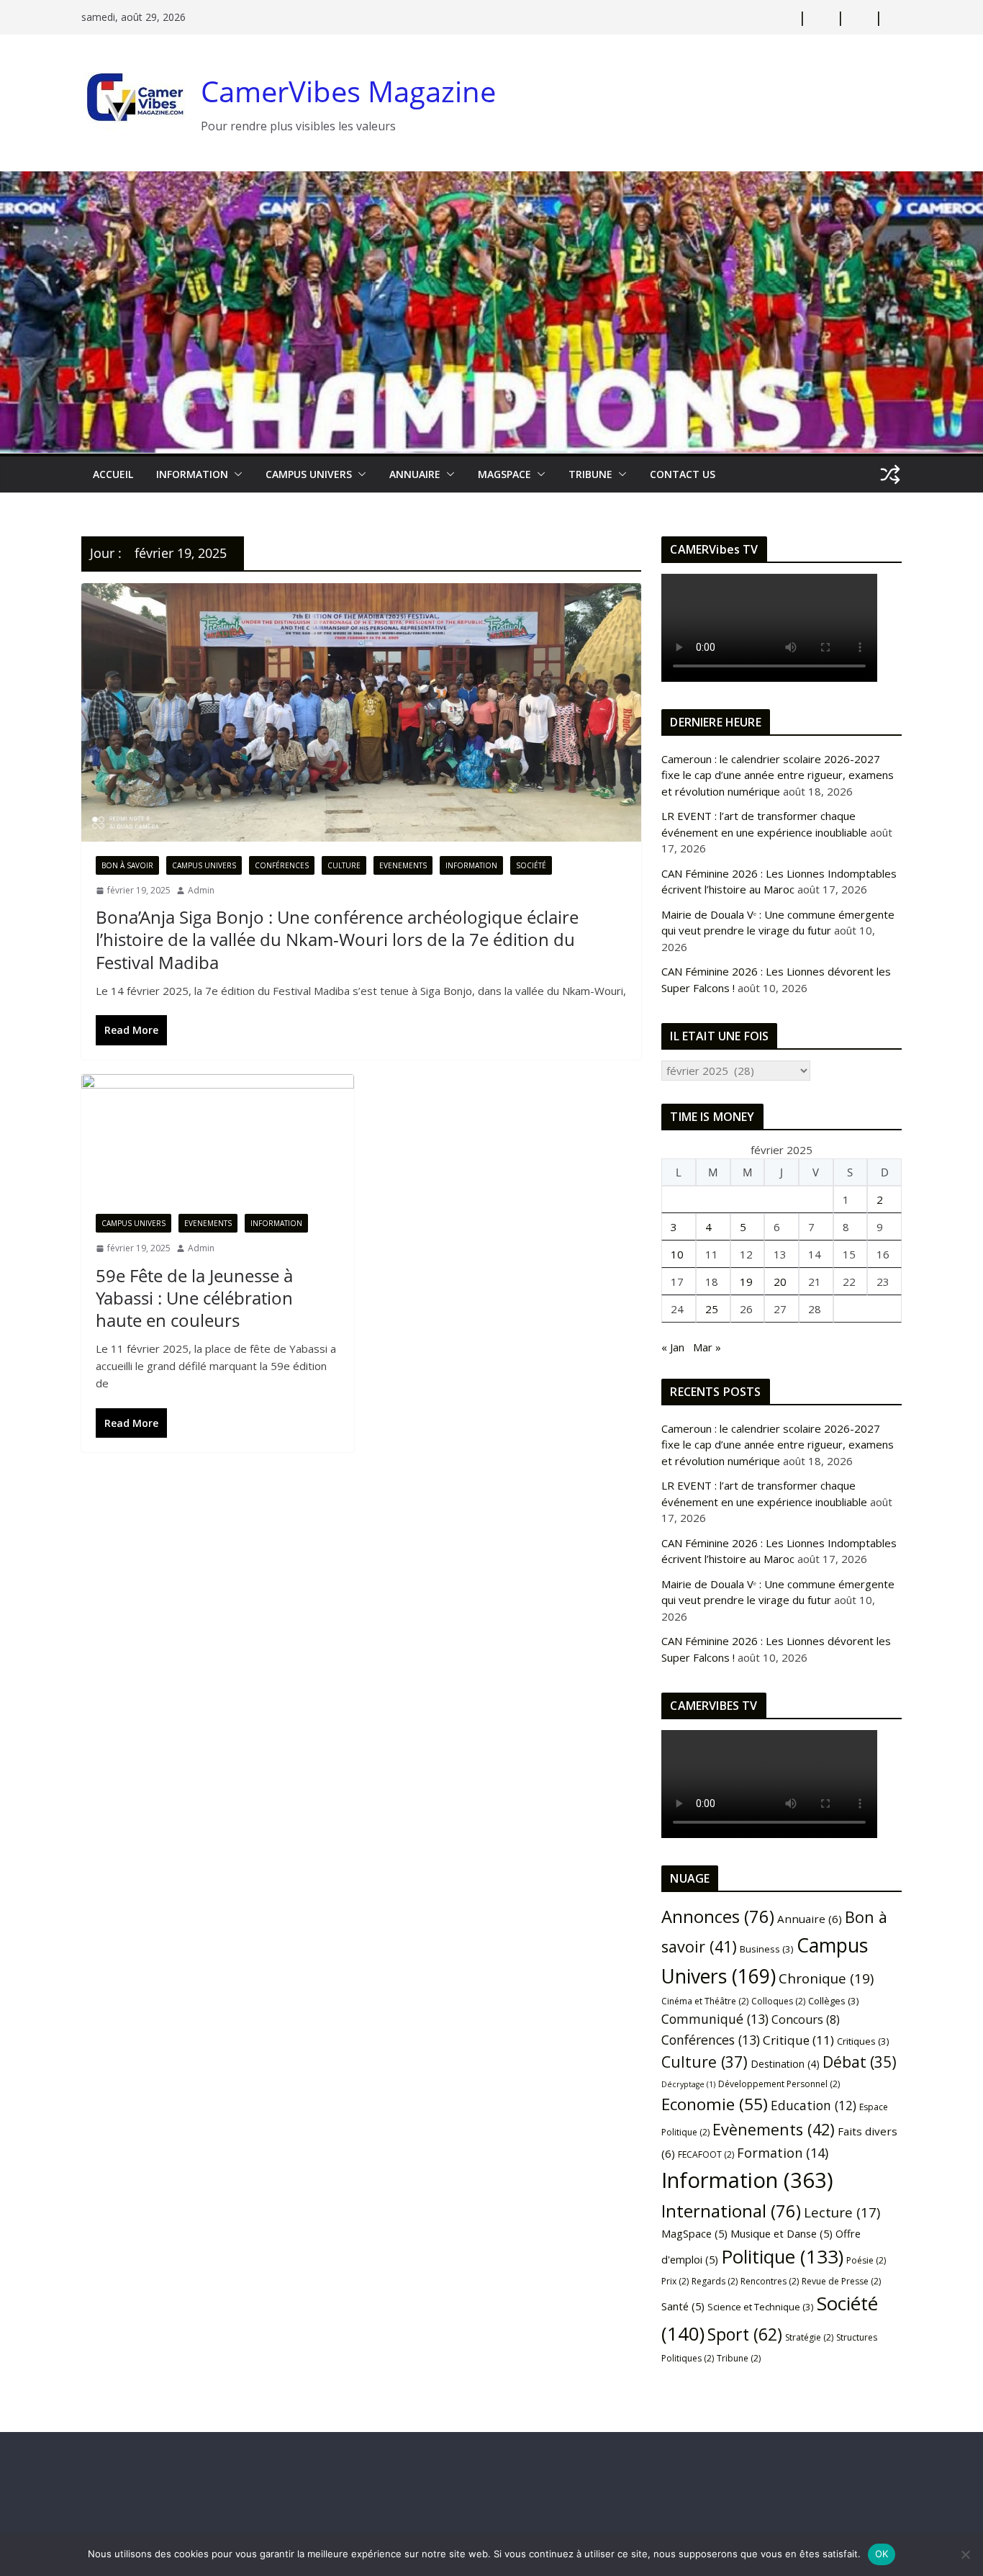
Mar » (707, 1347)
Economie (715, 2104)
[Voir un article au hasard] (890, 474)
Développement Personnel (779, 2084)
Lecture (842, 2212)
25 (712, 1309)
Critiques (863, 2041)
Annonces (718, 1917)
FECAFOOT (706, 2154)
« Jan (673, 1347)
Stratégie (809, 2337)
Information (192, 474)
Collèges (834, 2001)
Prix (675, 2281)
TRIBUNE (590, 474)
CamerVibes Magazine (348, 91)
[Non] (965, 2554)
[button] (235, 474)
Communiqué (715, 2019)
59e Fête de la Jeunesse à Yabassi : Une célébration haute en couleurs (194, 1298)
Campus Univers (309, 474)
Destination (785, 2064)
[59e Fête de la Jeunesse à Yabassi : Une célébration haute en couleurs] (218, 1137)
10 (677, 1254)
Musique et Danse (782, 2233)
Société (531, 865)
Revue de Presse (841, 2281)
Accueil (113, 474)
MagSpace (504, 474)
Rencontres (770, 2281)
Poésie (866, 2260)
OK (882, 2554)
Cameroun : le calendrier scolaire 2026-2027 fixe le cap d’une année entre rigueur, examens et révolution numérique (778, 775)
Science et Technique (761, 2307)
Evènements (774, 2129)
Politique (782, 2256)
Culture (344, 865)
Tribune (739, 2358)
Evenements (403, 865)
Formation (783, 2153)
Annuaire (415, 474)
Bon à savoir (127, 865)
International (731, 2211)
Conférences (282, 865)
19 (746, 1282)
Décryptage (688, 2084)
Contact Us (683, 474)
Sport (745, 2334)
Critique (798, 2040)
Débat (860, 2062)
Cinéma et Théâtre (705, 2001)
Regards (715, 2281)
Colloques (778, 2001)
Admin (201, 890)
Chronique (826, 1978)
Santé (683, 2306)
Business (767, 1949)
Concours (806, 2019)
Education (814, 2105)
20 (780, 1282)
